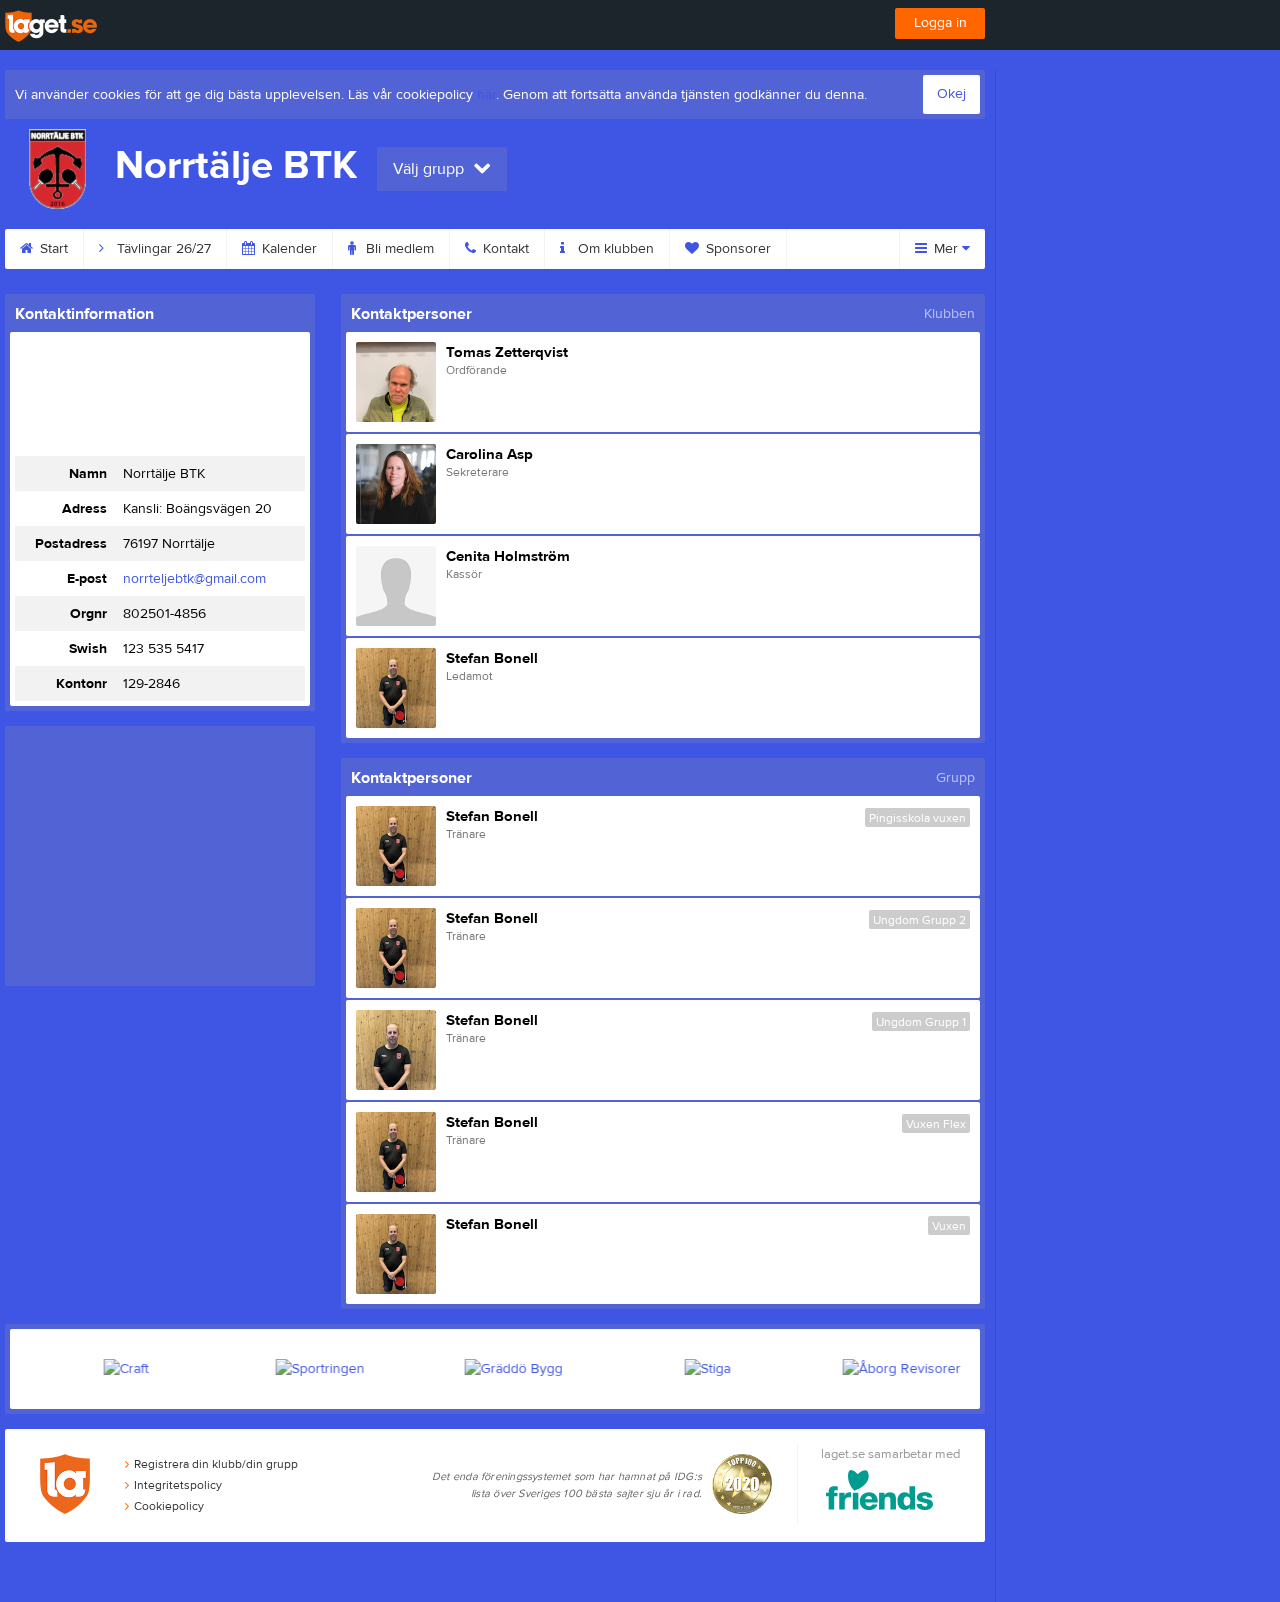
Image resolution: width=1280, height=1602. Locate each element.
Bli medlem (398, 249)
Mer (946, 249)
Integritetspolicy (178, 1485)
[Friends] (879, 1493)
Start (52, 249)
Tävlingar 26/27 (162, 249)
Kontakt (504, 249)
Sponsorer (736, 249)
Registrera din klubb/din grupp (216, 1464)
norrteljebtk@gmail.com (194, 579)
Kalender (287, 249)
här (486, 95)
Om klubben (614, 249)
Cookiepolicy (169, 1506)
